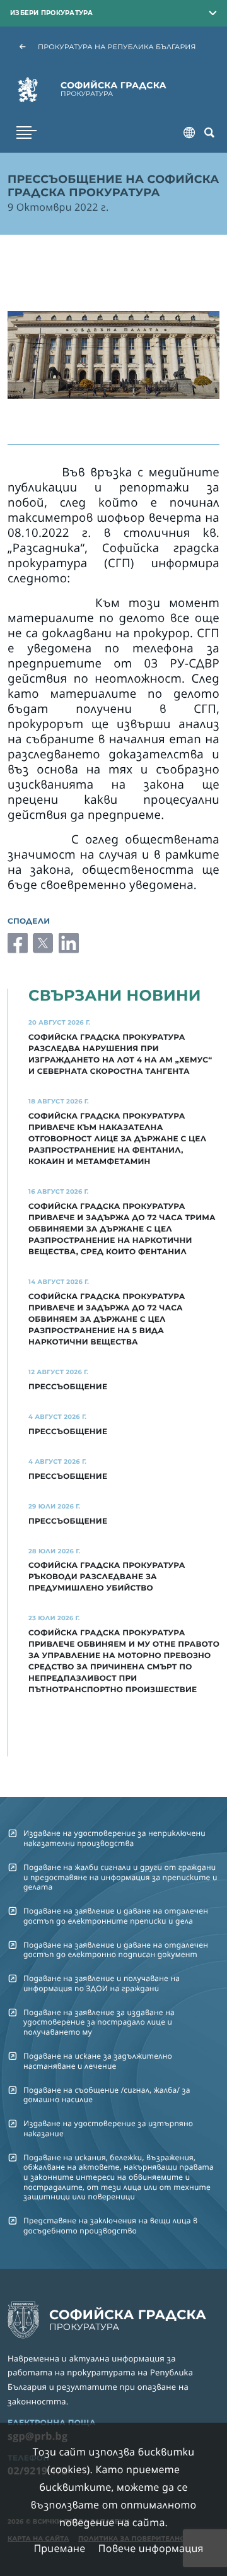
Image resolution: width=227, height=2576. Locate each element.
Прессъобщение (68, 1432)
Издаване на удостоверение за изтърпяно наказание (108, 2128)
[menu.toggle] (26, 132)
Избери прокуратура (52, 13)
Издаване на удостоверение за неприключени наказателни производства (114, 1838)
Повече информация (151, 2548)
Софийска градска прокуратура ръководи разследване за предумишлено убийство (107, 1577)
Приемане (59, 2548)
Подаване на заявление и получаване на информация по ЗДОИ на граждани (102, 1983)
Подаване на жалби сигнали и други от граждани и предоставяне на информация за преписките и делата (120, 1877)
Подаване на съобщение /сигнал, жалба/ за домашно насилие (107, 2095)
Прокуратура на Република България (117, 47)
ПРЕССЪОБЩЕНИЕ (68, 1387)
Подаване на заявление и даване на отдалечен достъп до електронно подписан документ (116, 1950)
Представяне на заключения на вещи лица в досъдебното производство (110, 2225)
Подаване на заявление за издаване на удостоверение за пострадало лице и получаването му (99, 2022)
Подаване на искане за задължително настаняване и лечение (98, 2061)
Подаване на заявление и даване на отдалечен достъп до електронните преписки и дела (116, 1915)
